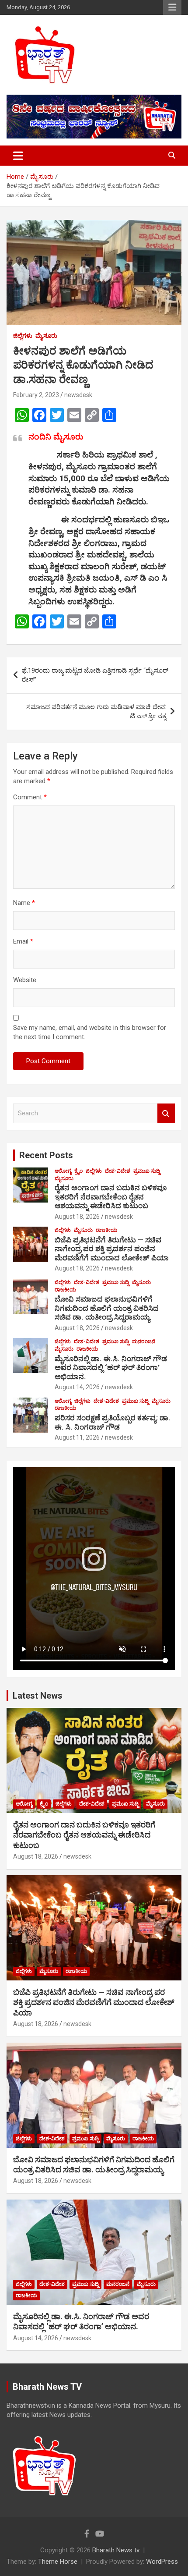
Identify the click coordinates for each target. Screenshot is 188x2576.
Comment (30, 797)
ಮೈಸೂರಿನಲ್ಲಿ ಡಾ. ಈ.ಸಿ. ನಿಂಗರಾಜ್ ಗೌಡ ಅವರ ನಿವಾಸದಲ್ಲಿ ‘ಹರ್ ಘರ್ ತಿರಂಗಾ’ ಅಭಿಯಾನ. (111, 1368)
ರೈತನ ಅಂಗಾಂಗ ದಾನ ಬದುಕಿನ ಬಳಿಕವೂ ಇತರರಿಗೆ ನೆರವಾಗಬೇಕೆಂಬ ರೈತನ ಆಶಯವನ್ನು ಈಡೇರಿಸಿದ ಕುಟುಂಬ (111, 1197)
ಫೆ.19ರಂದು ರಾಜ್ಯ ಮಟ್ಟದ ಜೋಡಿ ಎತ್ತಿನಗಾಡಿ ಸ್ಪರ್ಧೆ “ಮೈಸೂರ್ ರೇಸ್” (95, 675)
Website (25, 980)
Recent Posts (46, 1155)
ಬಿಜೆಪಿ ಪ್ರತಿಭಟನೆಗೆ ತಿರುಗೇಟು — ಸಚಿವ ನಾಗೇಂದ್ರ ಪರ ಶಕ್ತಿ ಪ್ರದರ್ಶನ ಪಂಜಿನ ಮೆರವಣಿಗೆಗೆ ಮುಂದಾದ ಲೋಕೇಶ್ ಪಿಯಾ (112, 1249)
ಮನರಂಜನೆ (144, 1341)
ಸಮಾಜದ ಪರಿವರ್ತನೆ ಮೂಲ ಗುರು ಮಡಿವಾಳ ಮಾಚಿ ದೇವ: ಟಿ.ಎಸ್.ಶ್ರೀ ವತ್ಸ (96, 711)
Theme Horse (58, 2562)
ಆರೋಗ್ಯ (63, 1171)
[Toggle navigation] (18, 156)
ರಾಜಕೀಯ (106, 1230)
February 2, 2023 (36, 395)
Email (23, 941)
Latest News (38, 1696)
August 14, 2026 (77, 1387)
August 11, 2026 (77, 1437)
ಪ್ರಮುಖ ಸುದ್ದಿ (147, 1171)
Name (24, 903)
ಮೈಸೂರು (46, 336)
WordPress (162, 2562)
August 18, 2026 (77, 1217)
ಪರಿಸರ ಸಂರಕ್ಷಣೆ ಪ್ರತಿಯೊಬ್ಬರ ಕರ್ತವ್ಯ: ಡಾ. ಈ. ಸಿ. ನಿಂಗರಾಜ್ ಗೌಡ (113, 1422)
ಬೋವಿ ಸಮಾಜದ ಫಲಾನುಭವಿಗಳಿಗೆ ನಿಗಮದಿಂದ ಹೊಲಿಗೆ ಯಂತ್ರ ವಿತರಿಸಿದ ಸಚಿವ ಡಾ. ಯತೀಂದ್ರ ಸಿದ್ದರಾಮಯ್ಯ (107, 1308)
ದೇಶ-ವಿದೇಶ (118, 1171)
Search (166, 1113)
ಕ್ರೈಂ (78, 1171)
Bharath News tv (116, 2550)
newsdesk (78, 395)
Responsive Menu (172, 7)
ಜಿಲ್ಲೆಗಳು (23, 336)
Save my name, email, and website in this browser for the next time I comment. (90, 1032)
